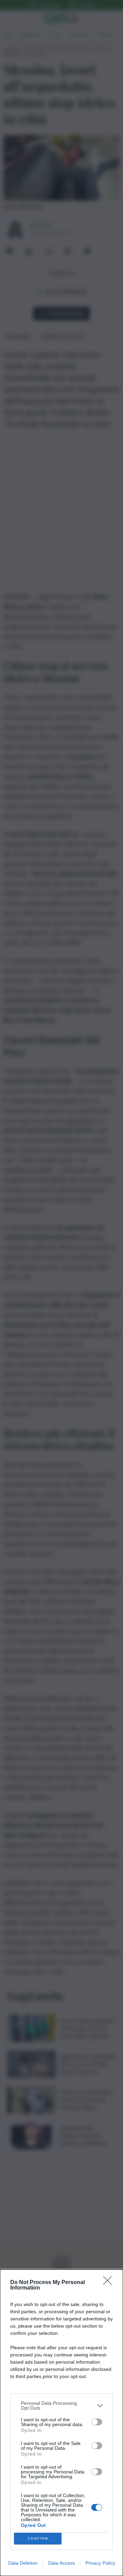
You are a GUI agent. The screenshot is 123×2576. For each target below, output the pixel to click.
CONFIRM (38, 2538)
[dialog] (61, 2423)
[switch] (97, 2422)
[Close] (110, 2283)
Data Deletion (23, 2563)
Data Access (61, 2563)
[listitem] (61, 2406)
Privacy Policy (100, 2563)
